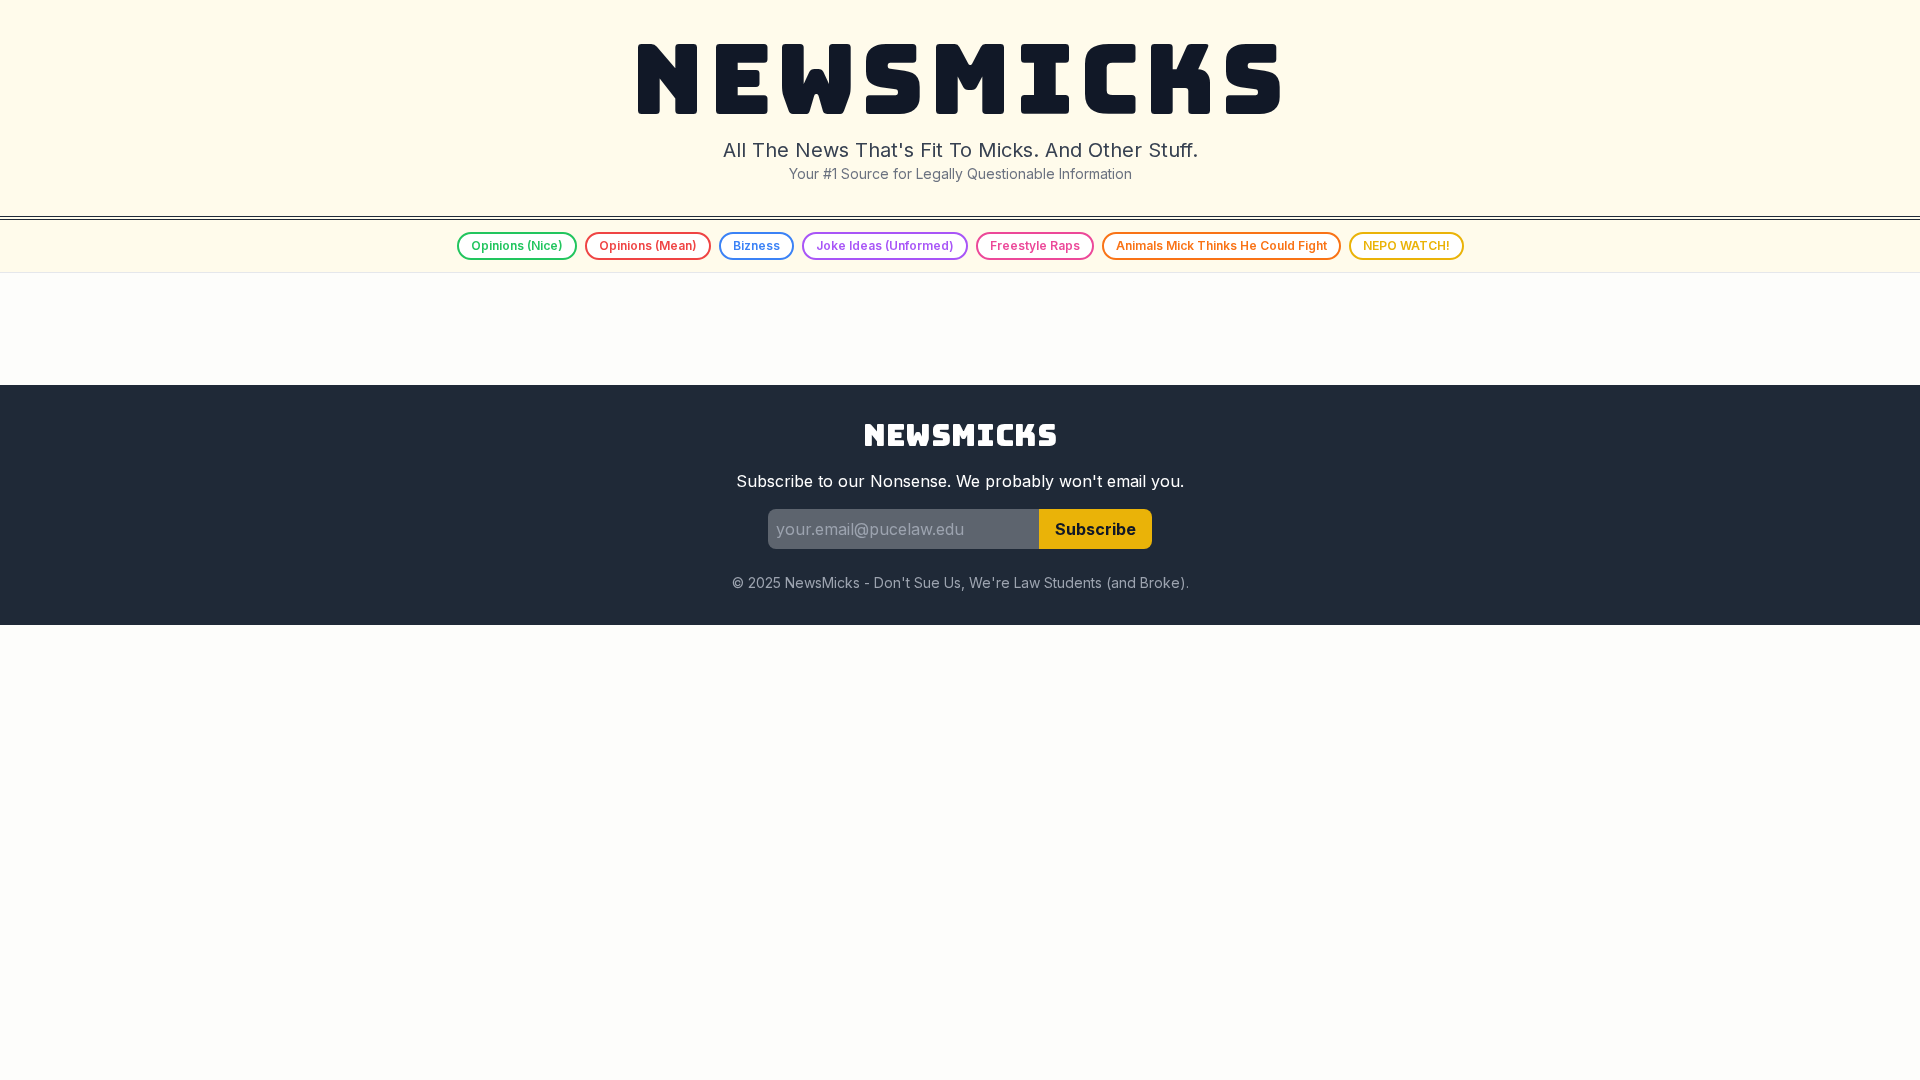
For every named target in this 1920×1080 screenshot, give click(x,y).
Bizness (756, 245)
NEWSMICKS (960, 79)
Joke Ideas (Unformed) (885, 245)
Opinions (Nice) (517, 245)
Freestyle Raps (1035, 245)
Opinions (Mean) (648, 245)
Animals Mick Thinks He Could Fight (1221, 245)
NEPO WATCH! (1406, 245)
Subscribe (1095, 529)
